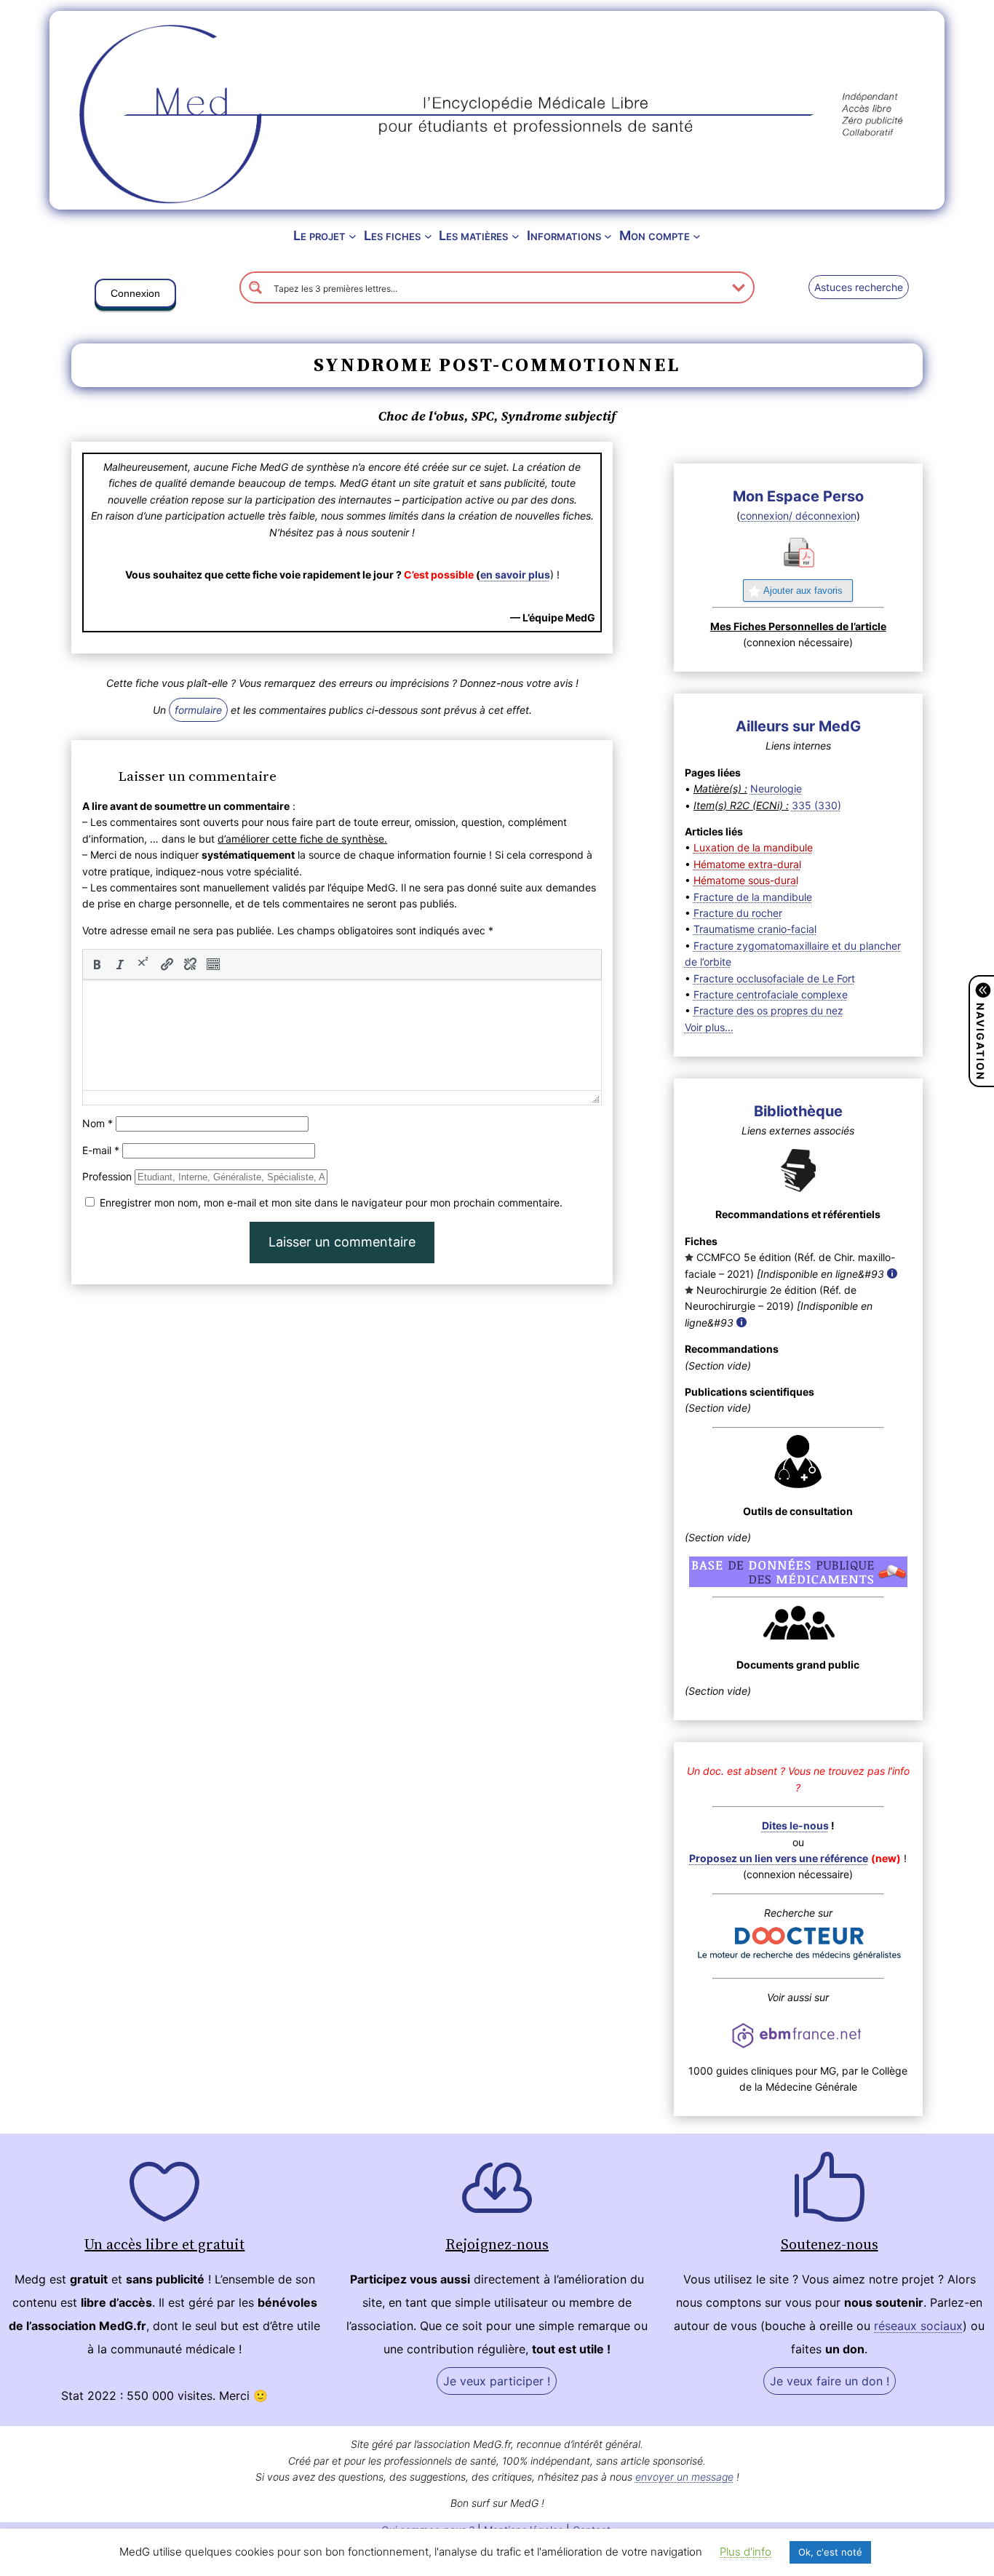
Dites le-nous (795, 1825)
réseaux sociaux (918, 2326)
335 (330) (816, 805)
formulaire (198, 710)
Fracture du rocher (738, 913)
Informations (564, 235)
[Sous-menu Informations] (608, 236)
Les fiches (392, 235)
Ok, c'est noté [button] (830, 2552)
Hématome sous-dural (746, 880)
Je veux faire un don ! (830, 2381)
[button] (135, 296)
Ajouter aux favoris (803, 591)
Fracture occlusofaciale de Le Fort (774, 978)
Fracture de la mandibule (753, 897)
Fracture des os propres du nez (768, 1010)
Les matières (473, 235)
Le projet (319, 235)
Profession (107, 1176)
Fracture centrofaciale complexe (771, 994)
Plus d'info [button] (745, 2552)
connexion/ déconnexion (798, 516)
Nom (98, 1123)
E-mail (101, 1150)
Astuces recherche (859, 287)
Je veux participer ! (497, 2381)
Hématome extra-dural (747, 864)
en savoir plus (515, 575)
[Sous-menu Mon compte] (697, 236)
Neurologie (776, 788)
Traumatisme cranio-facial (755, 929)
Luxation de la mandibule (753, 847)
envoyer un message (684, 2477)
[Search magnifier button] (255, 287)
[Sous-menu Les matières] (516, 236)
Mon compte (655, 235)
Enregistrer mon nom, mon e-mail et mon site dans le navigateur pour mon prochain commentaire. (331, 1202)
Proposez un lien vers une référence (779, 1858)
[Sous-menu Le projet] (353, 236)
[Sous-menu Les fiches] (428, 236)
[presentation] (97, 964)
